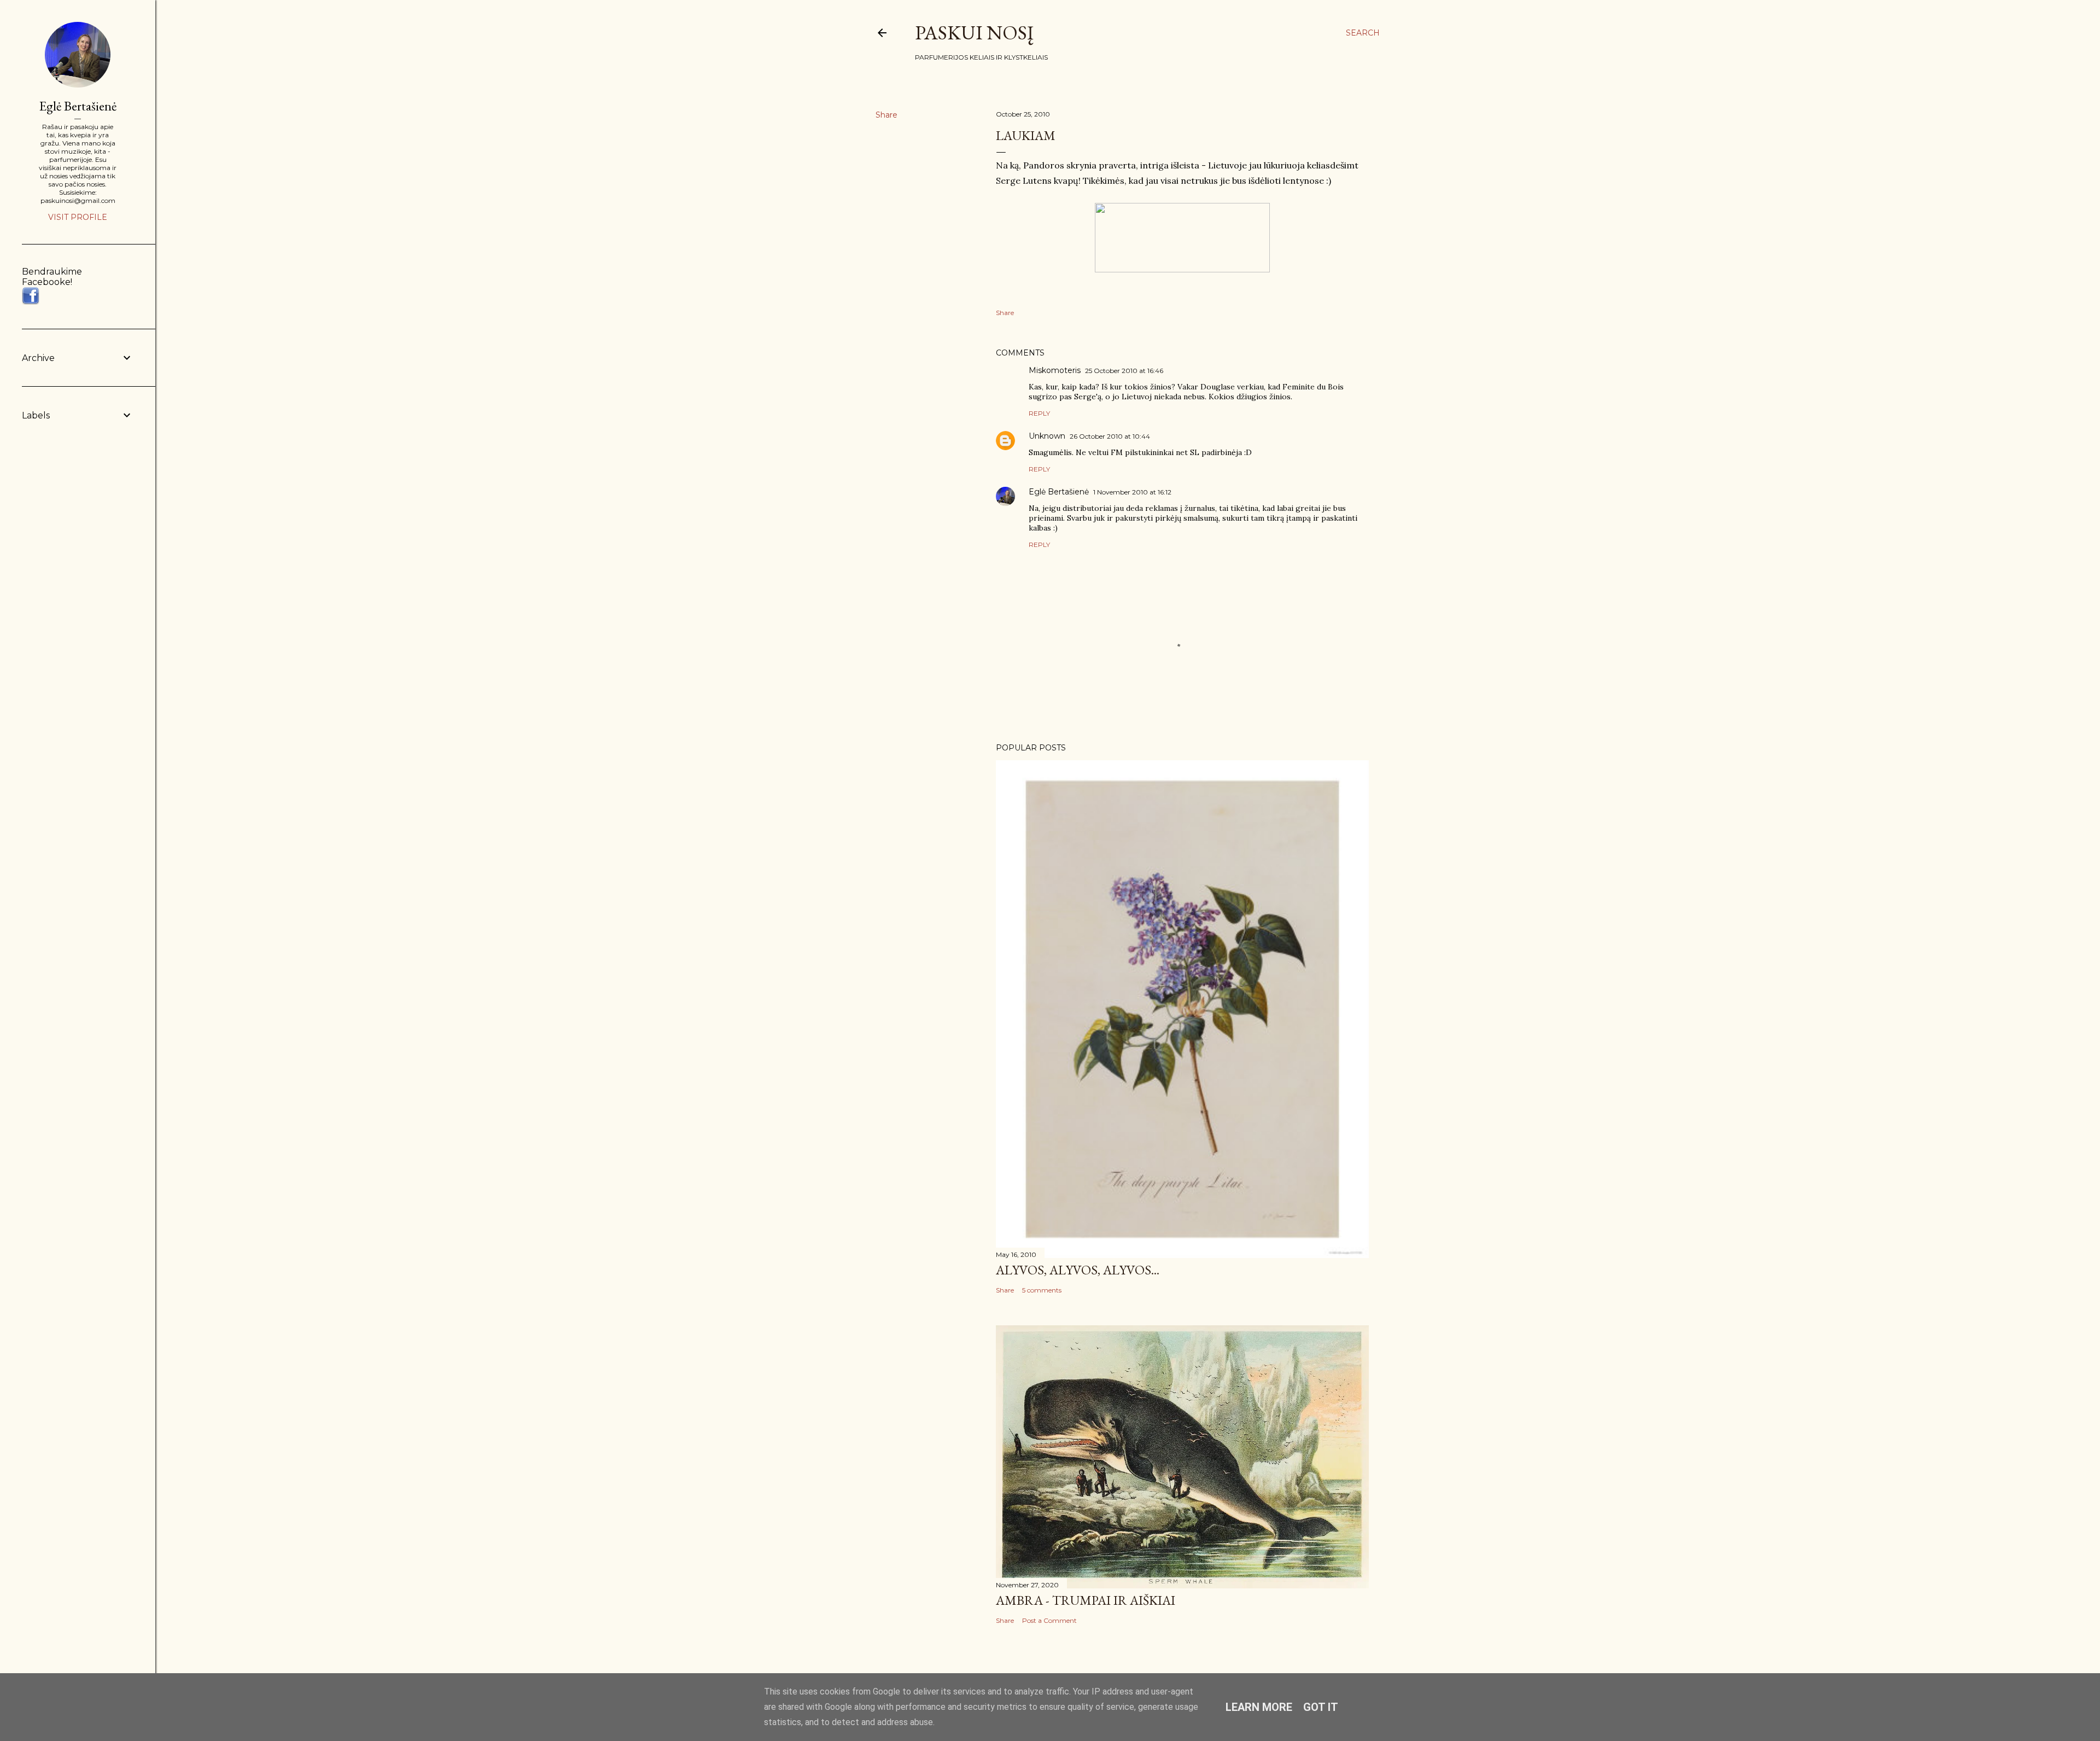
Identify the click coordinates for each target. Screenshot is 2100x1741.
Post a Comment (1049, 1620)
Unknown (1047, 436)
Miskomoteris (1055, 370)
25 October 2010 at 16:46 (1124, 371)
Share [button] (886, 115)
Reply (1039, 413)
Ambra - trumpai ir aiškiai (1086, 1600)
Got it (1321, 1707)
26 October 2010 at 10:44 (1110, 436)
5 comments (1042, 1290)
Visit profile (78, 217)
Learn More (1259, 1707)
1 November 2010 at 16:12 (1132, 492)
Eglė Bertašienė (1059, 492)
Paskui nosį (974, 33)
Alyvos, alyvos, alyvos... (1078, 1270)
